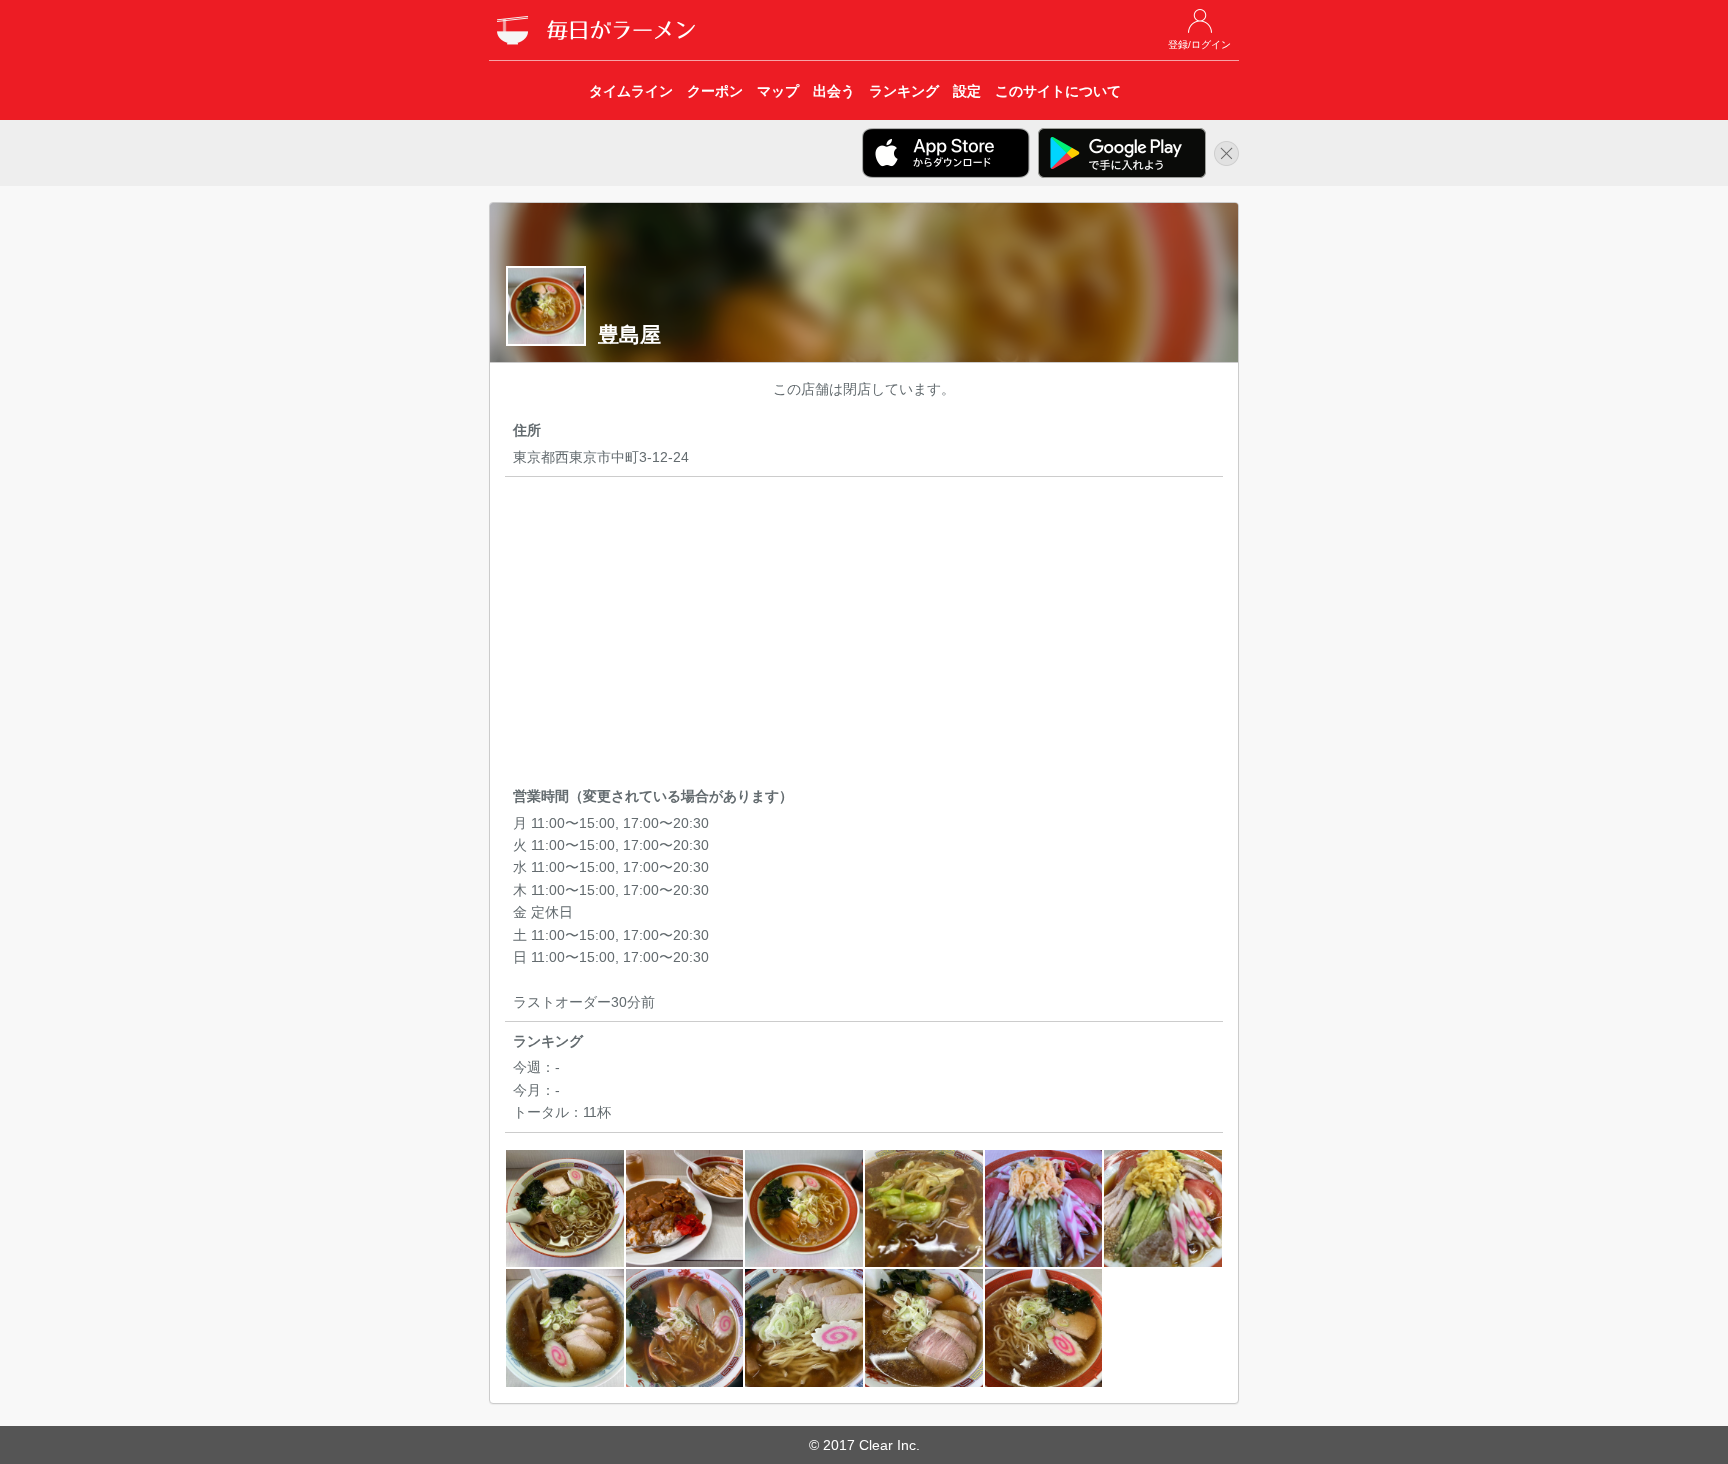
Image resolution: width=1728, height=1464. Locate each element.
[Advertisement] (864, 635)
